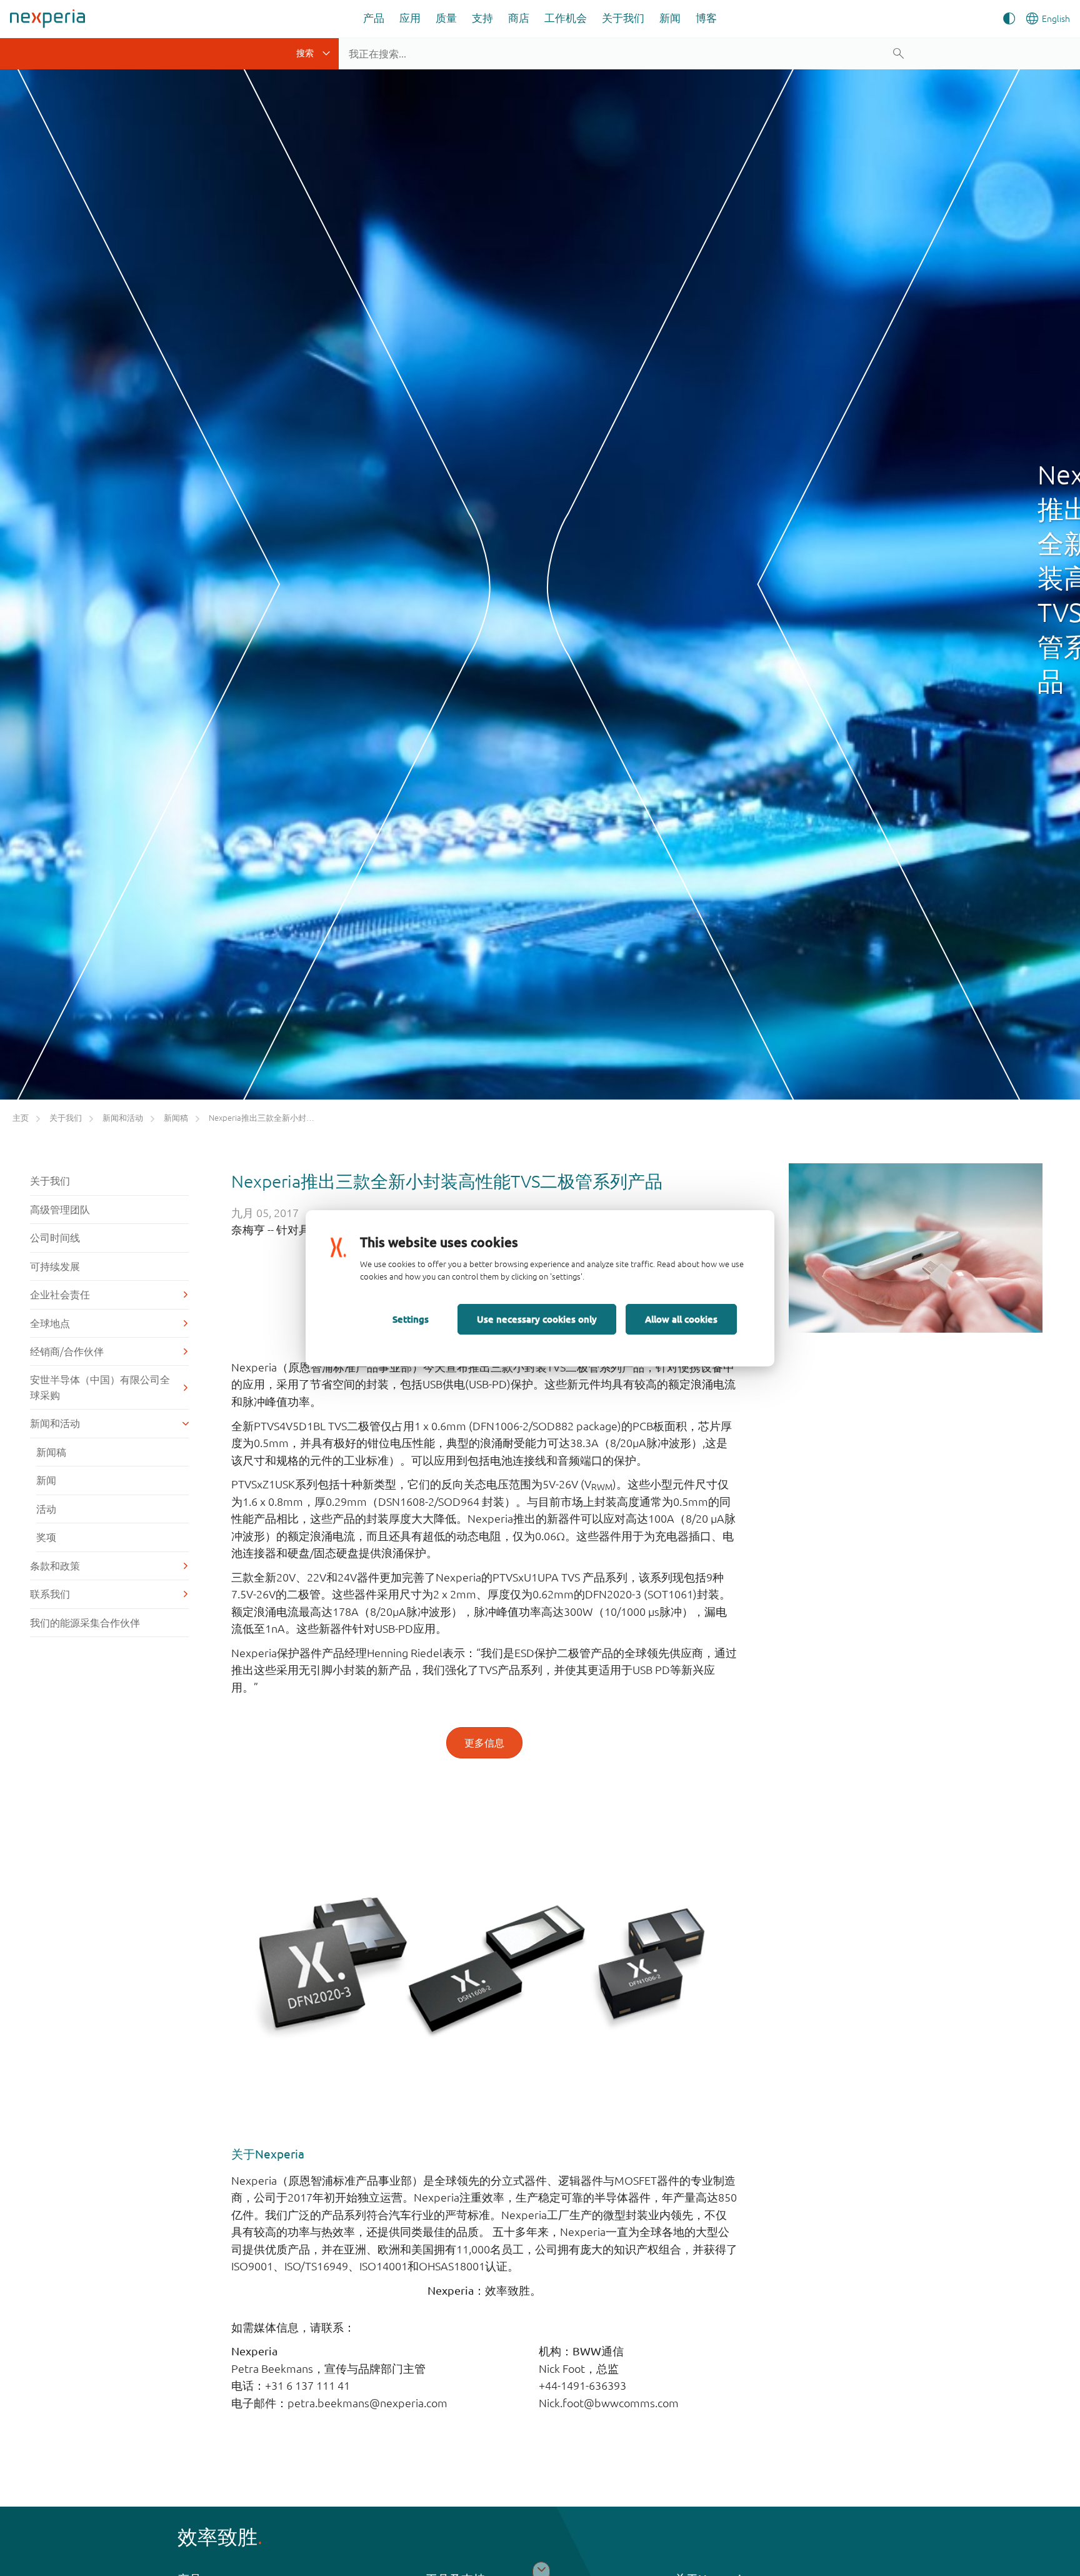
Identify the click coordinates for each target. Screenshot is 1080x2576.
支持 (482, 18)
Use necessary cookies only (537, 1319)
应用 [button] (410, 18)
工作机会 (566, 18)
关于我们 (623, 18)
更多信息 (484, 1743)
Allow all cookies (681, 1319)
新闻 (670, 18)
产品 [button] (374, 18)
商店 (519, 18)
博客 (706, 18)
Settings (411, 1319)
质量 (446, 18)
